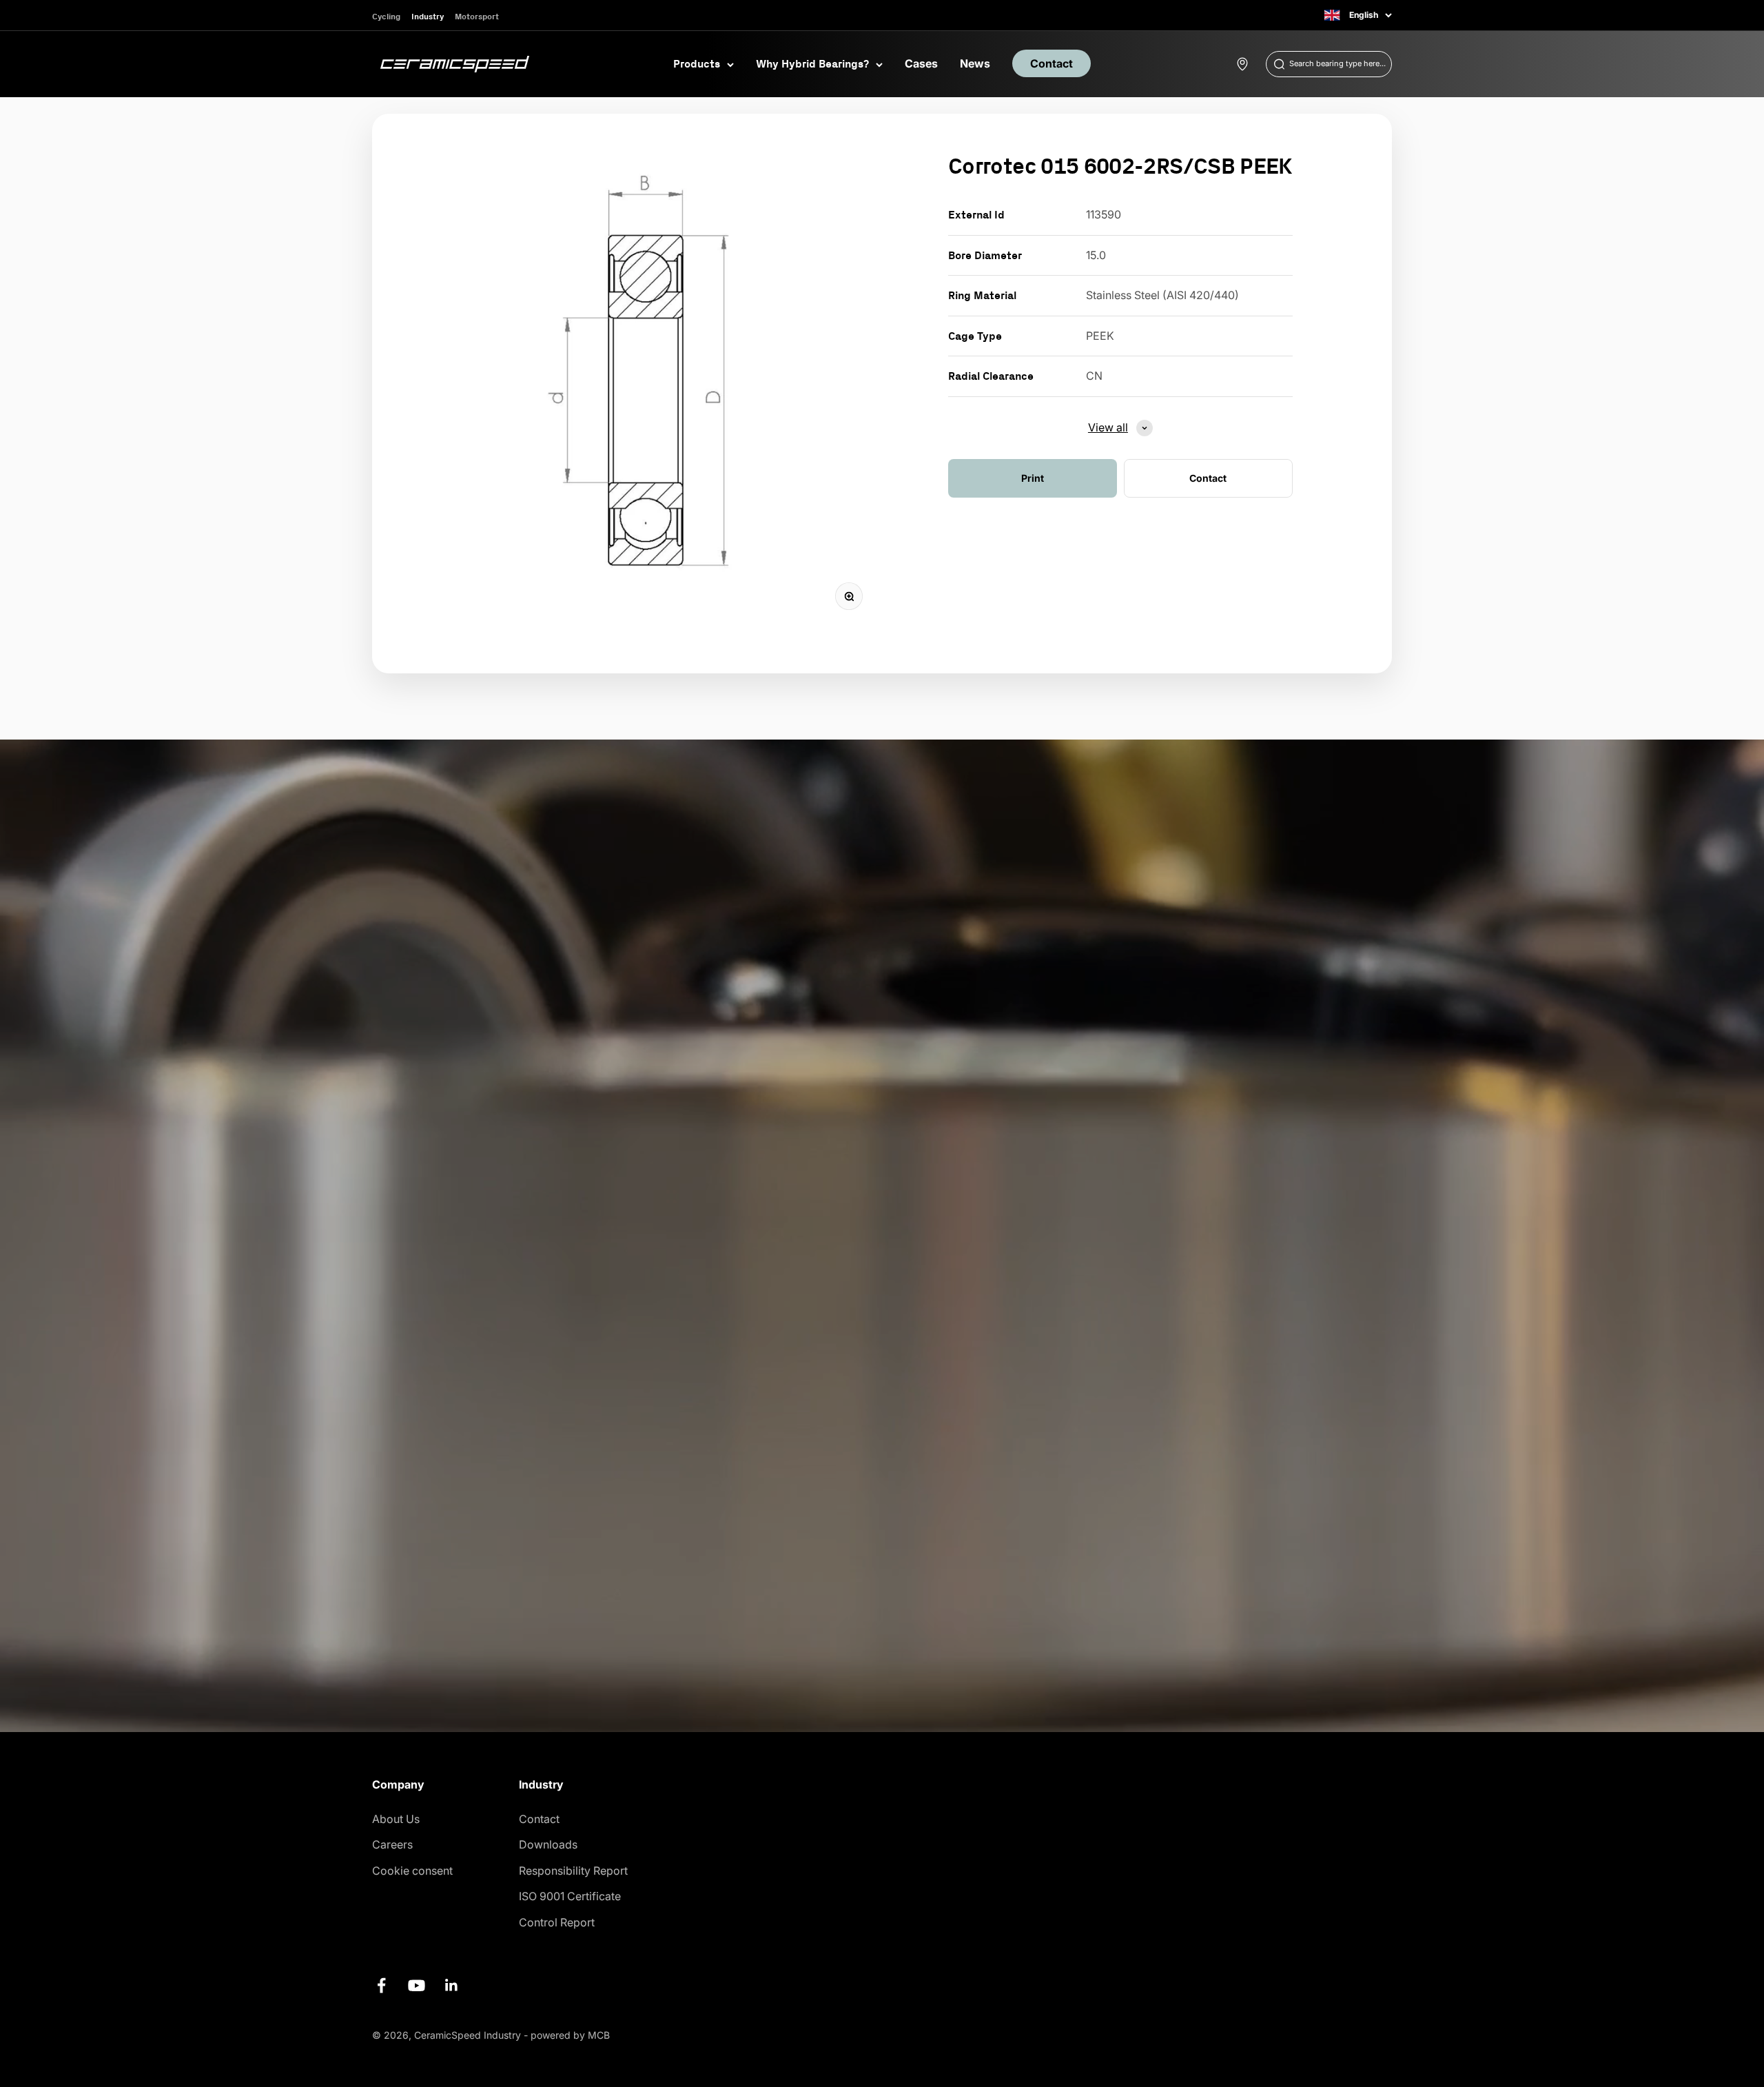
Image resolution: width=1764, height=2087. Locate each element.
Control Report (557, 1922)
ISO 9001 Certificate (570, 1896)
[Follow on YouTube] (417, 1985)
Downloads (548, 1844)
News (975, 63)
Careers (392, 1844)
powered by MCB (570, 2035)
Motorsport (477, 16)
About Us (396, 1819)
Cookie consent (412, 1871)
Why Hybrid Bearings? (812, 63)
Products (697, 63)
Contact (1052, 63)
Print (1033, 478)
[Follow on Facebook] (381, 1985)
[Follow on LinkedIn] (452, 1985)
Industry (428, 16)
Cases (921, 63)
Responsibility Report (573, 1871)
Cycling (386, 16)
